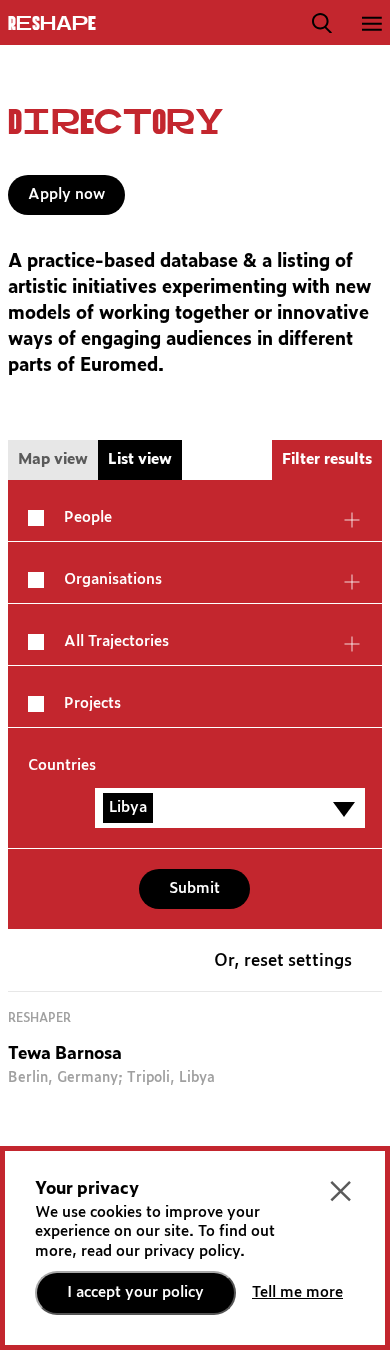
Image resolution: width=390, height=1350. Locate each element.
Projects (92, 703)
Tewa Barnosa (65, 1054)
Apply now (66, 194)
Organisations (113, 579)
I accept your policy (135, 1292)
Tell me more (297, 1292)
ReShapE (52, 24)
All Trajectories (116, 641)
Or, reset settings (283, 961)
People (88, 517)
